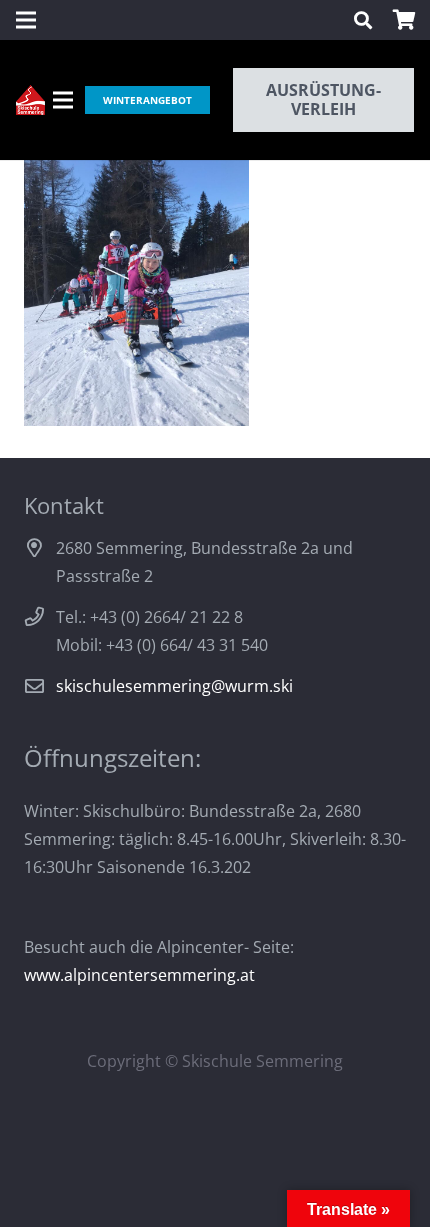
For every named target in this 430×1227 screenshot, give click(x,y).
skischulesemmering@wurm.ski (174, 686)
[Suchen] (363, 20)
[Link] (30, 100)
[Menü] (63, 100)
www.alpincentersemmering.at (139, 975)
